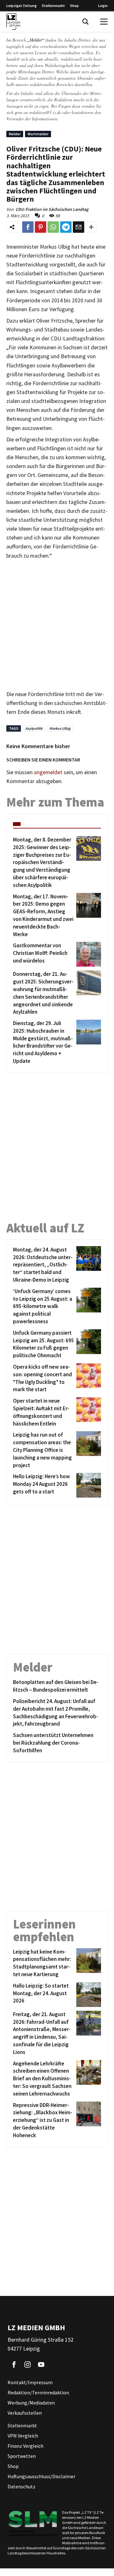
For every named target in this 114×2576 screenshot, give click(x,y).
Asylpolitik (34, 728)
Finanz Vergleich (25, 2446)
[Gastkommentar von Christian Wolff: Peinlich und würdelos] (88, 954)
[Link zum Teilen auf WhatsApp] (53, 227)
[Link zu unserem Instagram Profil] (28, 2365)
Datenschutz (22, 2486)
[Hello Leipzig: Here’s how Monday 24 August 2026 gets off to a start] (88, 1485)
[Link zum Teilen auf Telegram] (66, 227)
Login (103, 6)
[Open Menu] (104, 22)
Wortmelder (38, 134)
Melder (15, 134)
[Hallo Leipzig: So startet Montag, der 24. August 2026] (88, 1995)
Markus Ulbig (60, 728)
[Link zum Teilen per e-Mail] (79, 227)
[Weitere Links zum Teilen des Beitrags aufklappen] (91, 227)
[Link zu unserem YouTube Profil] (41, 2365)
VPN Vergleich (23, 2436)
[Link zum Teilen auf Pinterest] (41, 227)
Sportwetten (22, 2456)
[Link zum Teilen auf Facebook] (28, 227)
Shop (74, 6)
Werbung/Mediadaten (31, 2403)
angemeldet (48, 772)
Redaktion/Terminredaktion (38, 2392)
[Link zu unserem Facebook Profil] (14, 2365)
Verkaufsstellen (25, 2413)
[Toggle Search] (85, 22)
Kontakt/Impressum (30, 2382)
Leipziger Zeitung (22, 6)
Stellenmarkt (53, 6)
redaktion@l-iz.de (45, 112)
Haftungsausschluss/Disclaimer (41, 2476)
